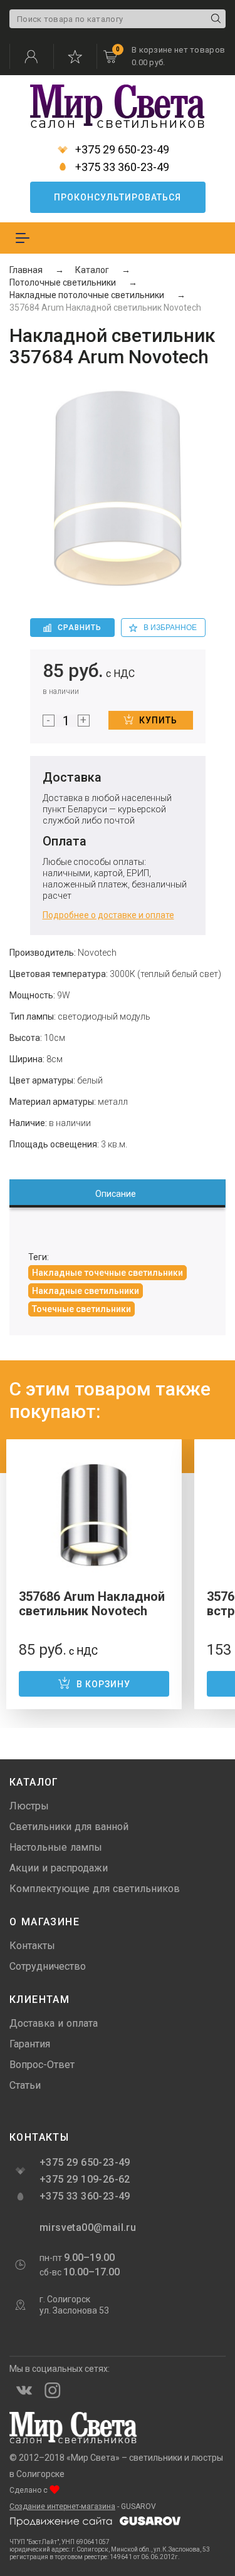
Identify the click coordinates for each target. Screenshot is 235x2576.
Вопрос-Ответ (42, 2065)
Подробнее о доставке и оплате (108, 915)
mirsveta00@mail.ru (86, 2227)
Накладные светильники (86, 1291)
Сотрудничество (48, 1966)
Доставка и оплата (54, 2023)
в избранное (170, 628)
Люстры (29, 1806)
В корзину (103, 1684)
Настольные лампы (56, 1847)
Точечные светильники (81, 1309)
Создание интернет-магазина (62, 2506)
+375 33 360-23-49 (121, 167)
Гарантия (30, 2044)
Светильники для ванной (69, 1827)
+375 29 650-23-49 (121, 150)
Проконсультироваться (118, 197)
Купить (158, 720)
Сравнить (80, 628)
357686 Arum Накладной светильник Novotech (92, 1604)
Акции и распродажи (59, 1868)
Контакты (32, 1946)
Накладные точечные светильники (107, 1273)
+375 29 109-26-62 (85, 2179)
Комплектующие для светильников (95, 1889)
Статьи (25, 2085)
